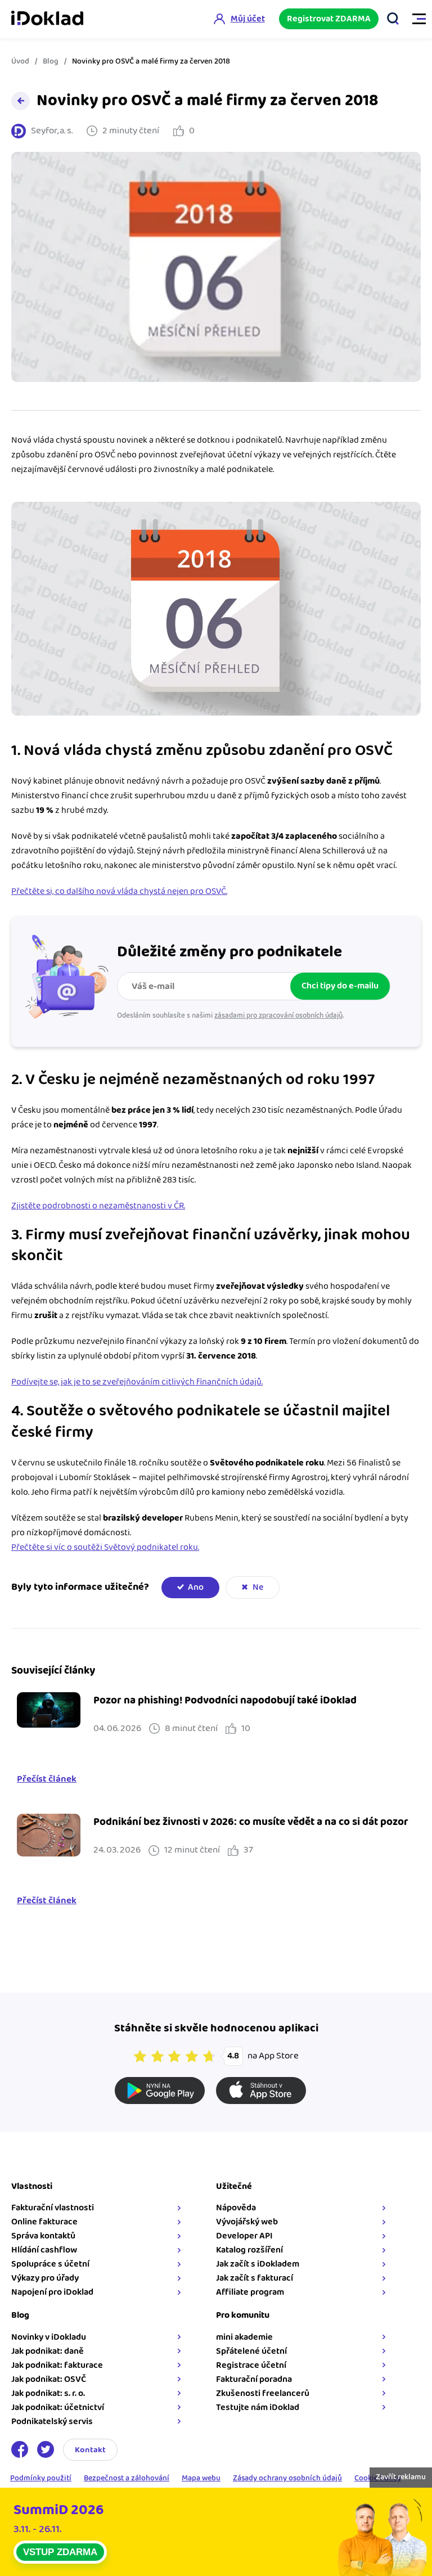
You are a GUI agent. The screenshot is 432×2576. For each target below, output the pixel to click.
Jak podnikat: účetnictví (58, 2408)
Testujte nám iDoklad (258, 2408)
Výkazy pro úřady (45, 2278)
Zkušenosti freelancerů (263, 2393)
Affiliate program (250, 2292)
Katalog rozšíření (249, 2250)
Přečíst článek (47, 1779)
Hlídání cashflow (44, 2250)
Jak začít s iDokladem (258, 2264)
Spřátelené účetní (251, 2351)
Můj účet (248, 19)
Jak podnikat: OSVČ (49, 2379)
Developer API (244, 2236)
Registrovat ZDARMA (329, 19)
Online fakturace (44, 2222)
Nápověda (236, 2208)
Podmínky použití (41, 2479)
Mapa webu (201, 2479)
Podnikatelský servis (52, 2422)
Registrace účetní (251, 2365)
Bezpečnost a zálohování (127, 2479)
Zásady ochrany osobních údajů (287, 2479)
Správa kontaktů (43, 2236)
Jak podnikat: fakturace (57, 2365)
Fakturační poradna (254, 2379)
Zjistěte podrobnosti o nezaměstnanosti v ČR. (98, 1206)
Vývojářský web (247, 2222)
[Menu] (414, 19)
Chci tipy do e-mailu (340, 986)
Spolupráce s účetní (50, 2264)
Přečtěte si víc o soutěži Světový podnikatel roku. (105, 1547)
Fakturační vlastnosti (53, 2208)
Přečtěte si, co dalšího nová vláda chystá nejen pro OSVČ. (119, 891)
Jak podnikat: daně (48, 2351)
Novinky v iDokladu (49, 2337)
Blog (51, 61)
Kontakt (90, 2450)
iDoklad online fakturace (47, 19)
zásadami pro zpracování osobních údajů (278, 1015)
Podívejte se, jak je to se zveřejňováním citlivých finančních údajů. (137, 1382)
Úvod (20, 61)
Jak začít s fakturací (255, 2278)
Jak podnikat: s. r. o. (48, 2393)
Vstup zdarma (60, 2552)
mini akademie (244, 2337)
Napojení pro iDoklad (52, 2292)
